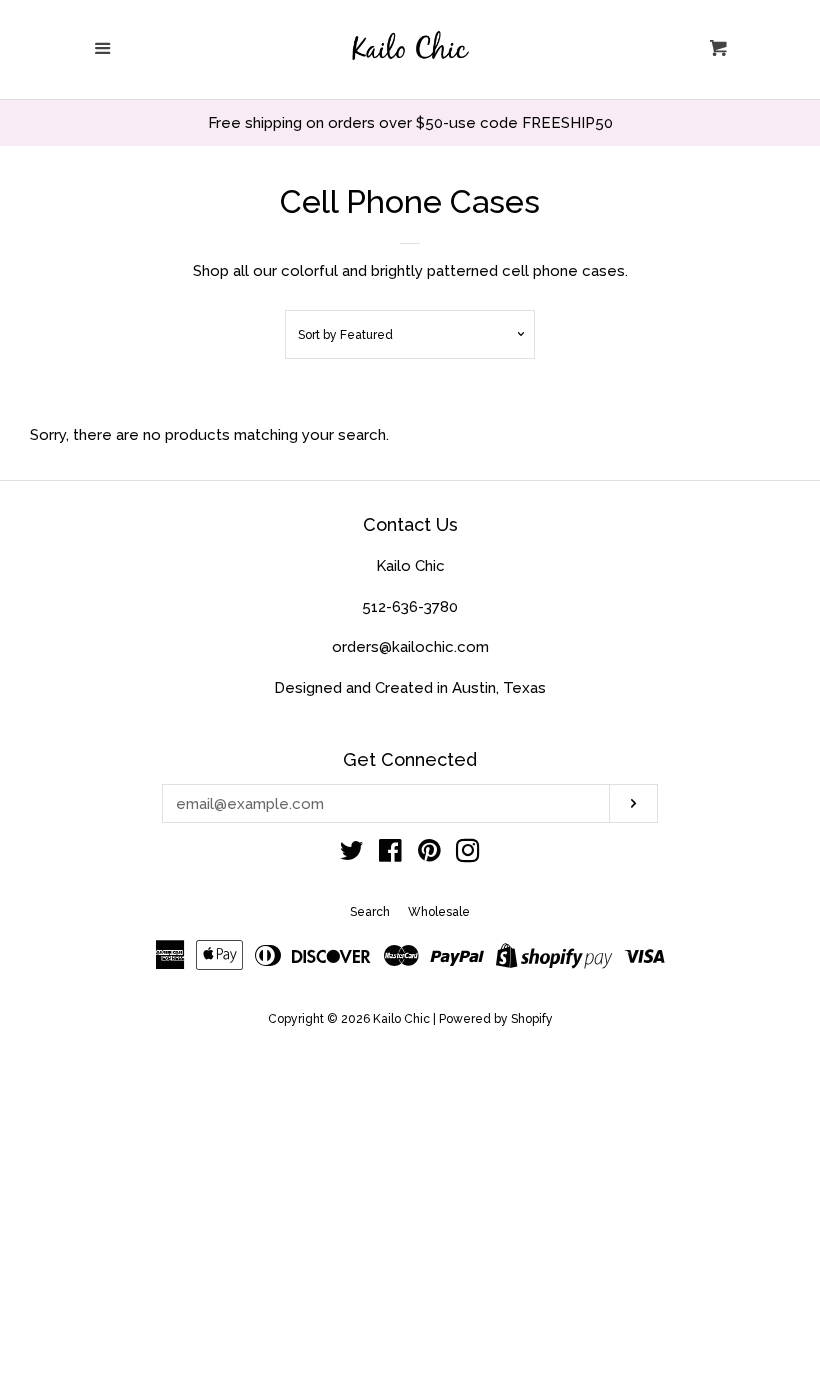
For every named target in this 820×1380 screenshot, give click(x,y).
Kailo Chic (401, 1019)
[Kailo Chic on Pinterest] (429, 855)
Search (370, 912)
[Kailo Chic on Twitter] (352, 855)
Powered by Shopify (496, 1019)
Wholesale (439, 912)
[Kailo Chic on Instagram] (468, 855)
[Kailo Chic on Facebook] (390, 855)
